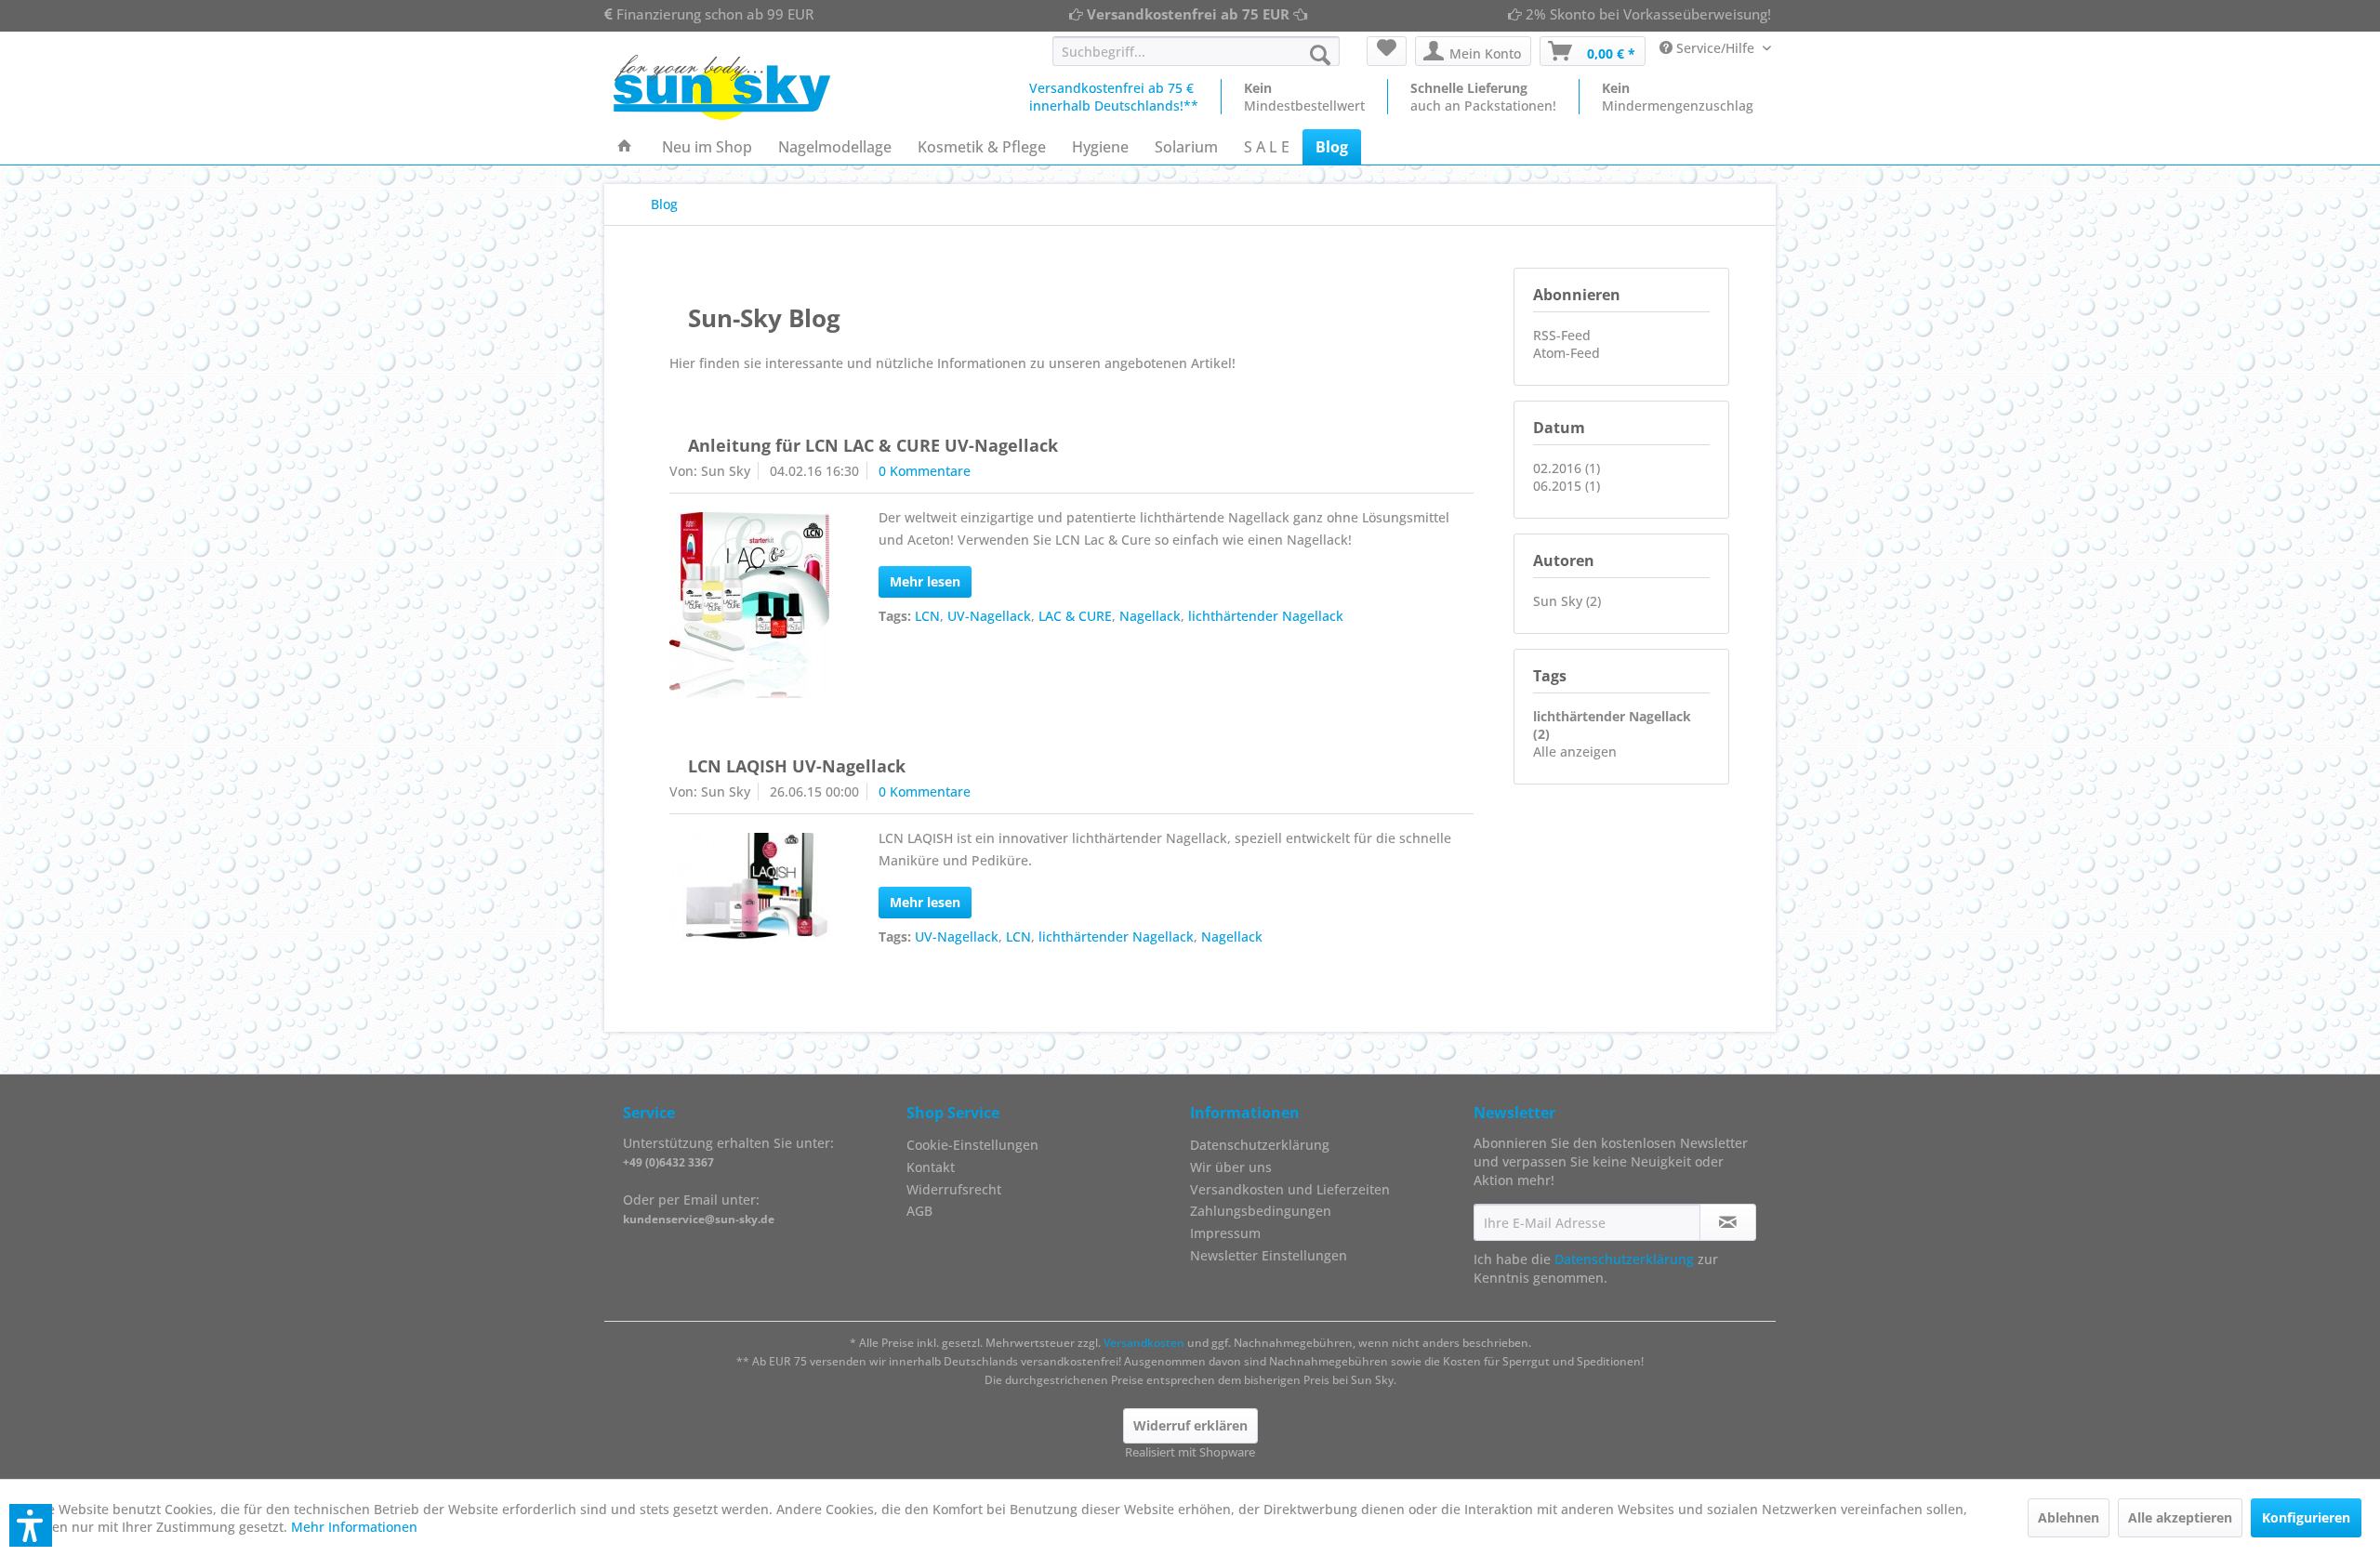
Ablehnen (2069, 1517)
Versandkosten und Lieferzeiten (1290, 1189)
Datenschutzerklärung (1260, 1145)
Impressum (1225, 1233)
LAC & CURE (1075, 616)
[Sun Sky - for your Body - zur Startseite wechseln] (722, 87)
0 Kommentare (925, 471)
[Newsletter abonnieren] (1728, 1222)
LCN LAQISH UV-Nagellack (797, 766)
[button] (31, 1525)
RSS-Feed (1562, 335)
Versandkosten (1144, 1343)
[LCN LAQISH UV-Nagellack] (750, 888)
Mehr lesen (925, 581)
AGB (919, 1211)
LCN (927, 616)
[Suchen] (1320, 55)
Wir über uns (1231, 1167)
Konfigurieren (2306, 1517)
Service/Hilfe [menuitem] (1715, 48)
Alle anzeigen (1575, 752)
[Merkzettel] (1387, 51)
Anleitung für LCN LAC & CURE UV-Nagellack (873, 445)
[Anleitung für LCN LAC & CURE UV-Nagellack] (750, 605)
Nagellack (1150, 616)
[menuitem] (1196, 51)
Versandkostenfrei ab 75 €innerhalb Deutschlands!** (1114, 97)
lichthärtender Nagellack (1266, 616)
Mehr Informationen (354, 1527)
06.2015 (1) (1567, 486)
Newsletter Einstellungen (1269, 1255)
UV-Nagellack (989, 616)
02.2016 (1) (1567, 468)
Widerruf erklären (1190, 1425)
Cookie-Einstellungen (972, 1145)
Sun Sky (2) (1567, 601)
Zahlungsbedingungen (1261, 1211)
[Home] (625, 147)
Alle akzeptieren (2180, 1517)
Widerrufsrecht (954, 1189)
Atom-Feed (1567, 353)
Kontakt (931, 1167)
